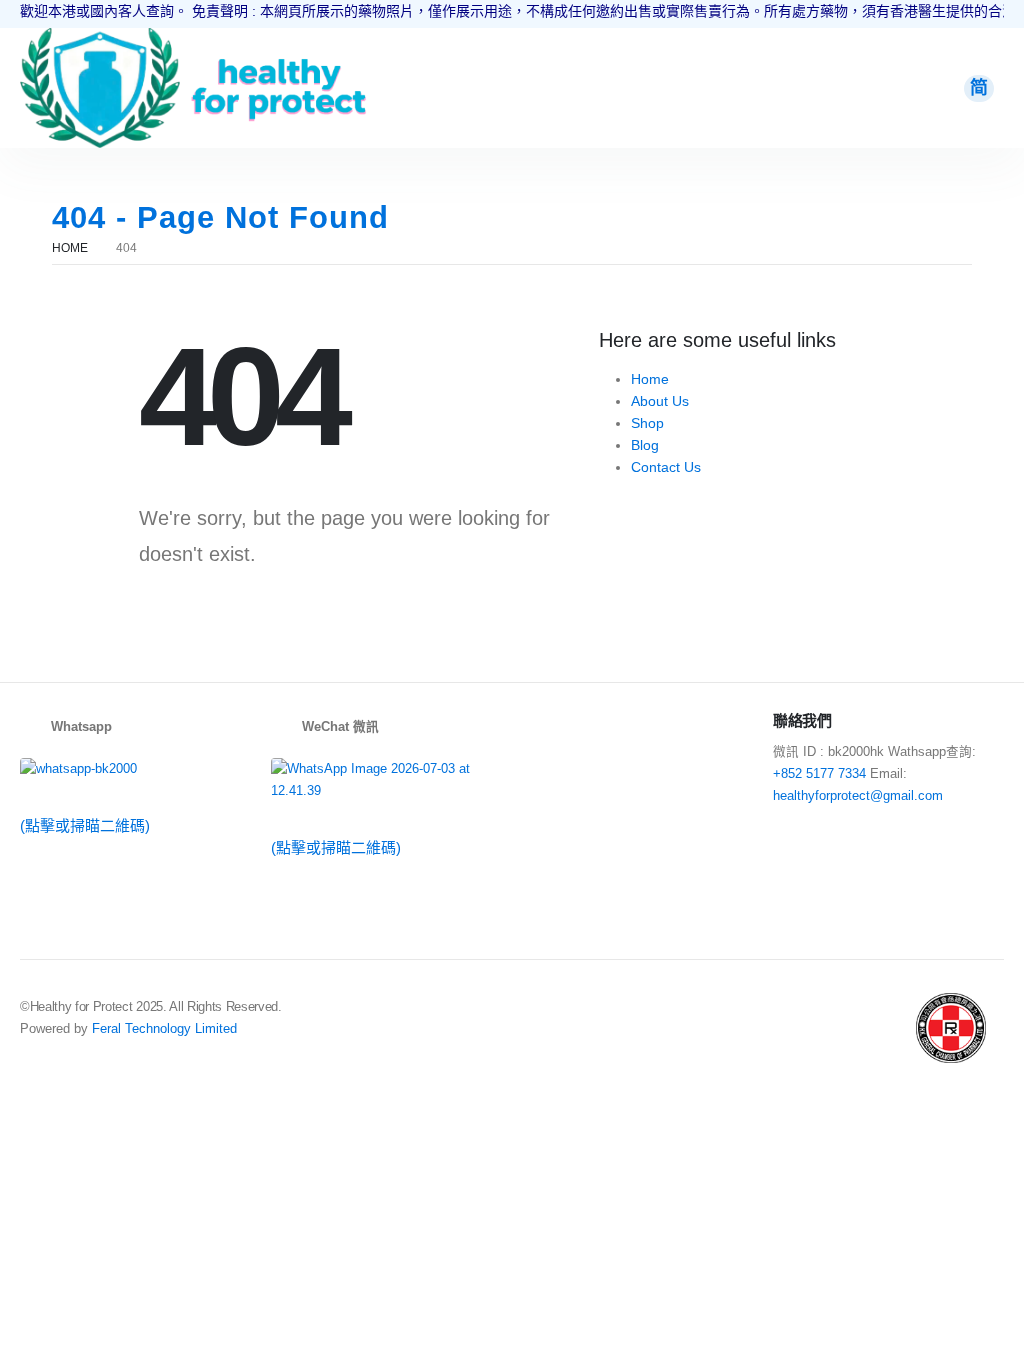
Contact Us (666, 467)
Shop (647, 423)
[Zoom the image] (100, 39)
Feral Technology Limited (164, 1029)
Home (650, 379)
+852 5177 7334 (819, 774)
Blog (645, 445)
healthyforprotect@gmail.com (858, 796)
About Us (660, 401)
